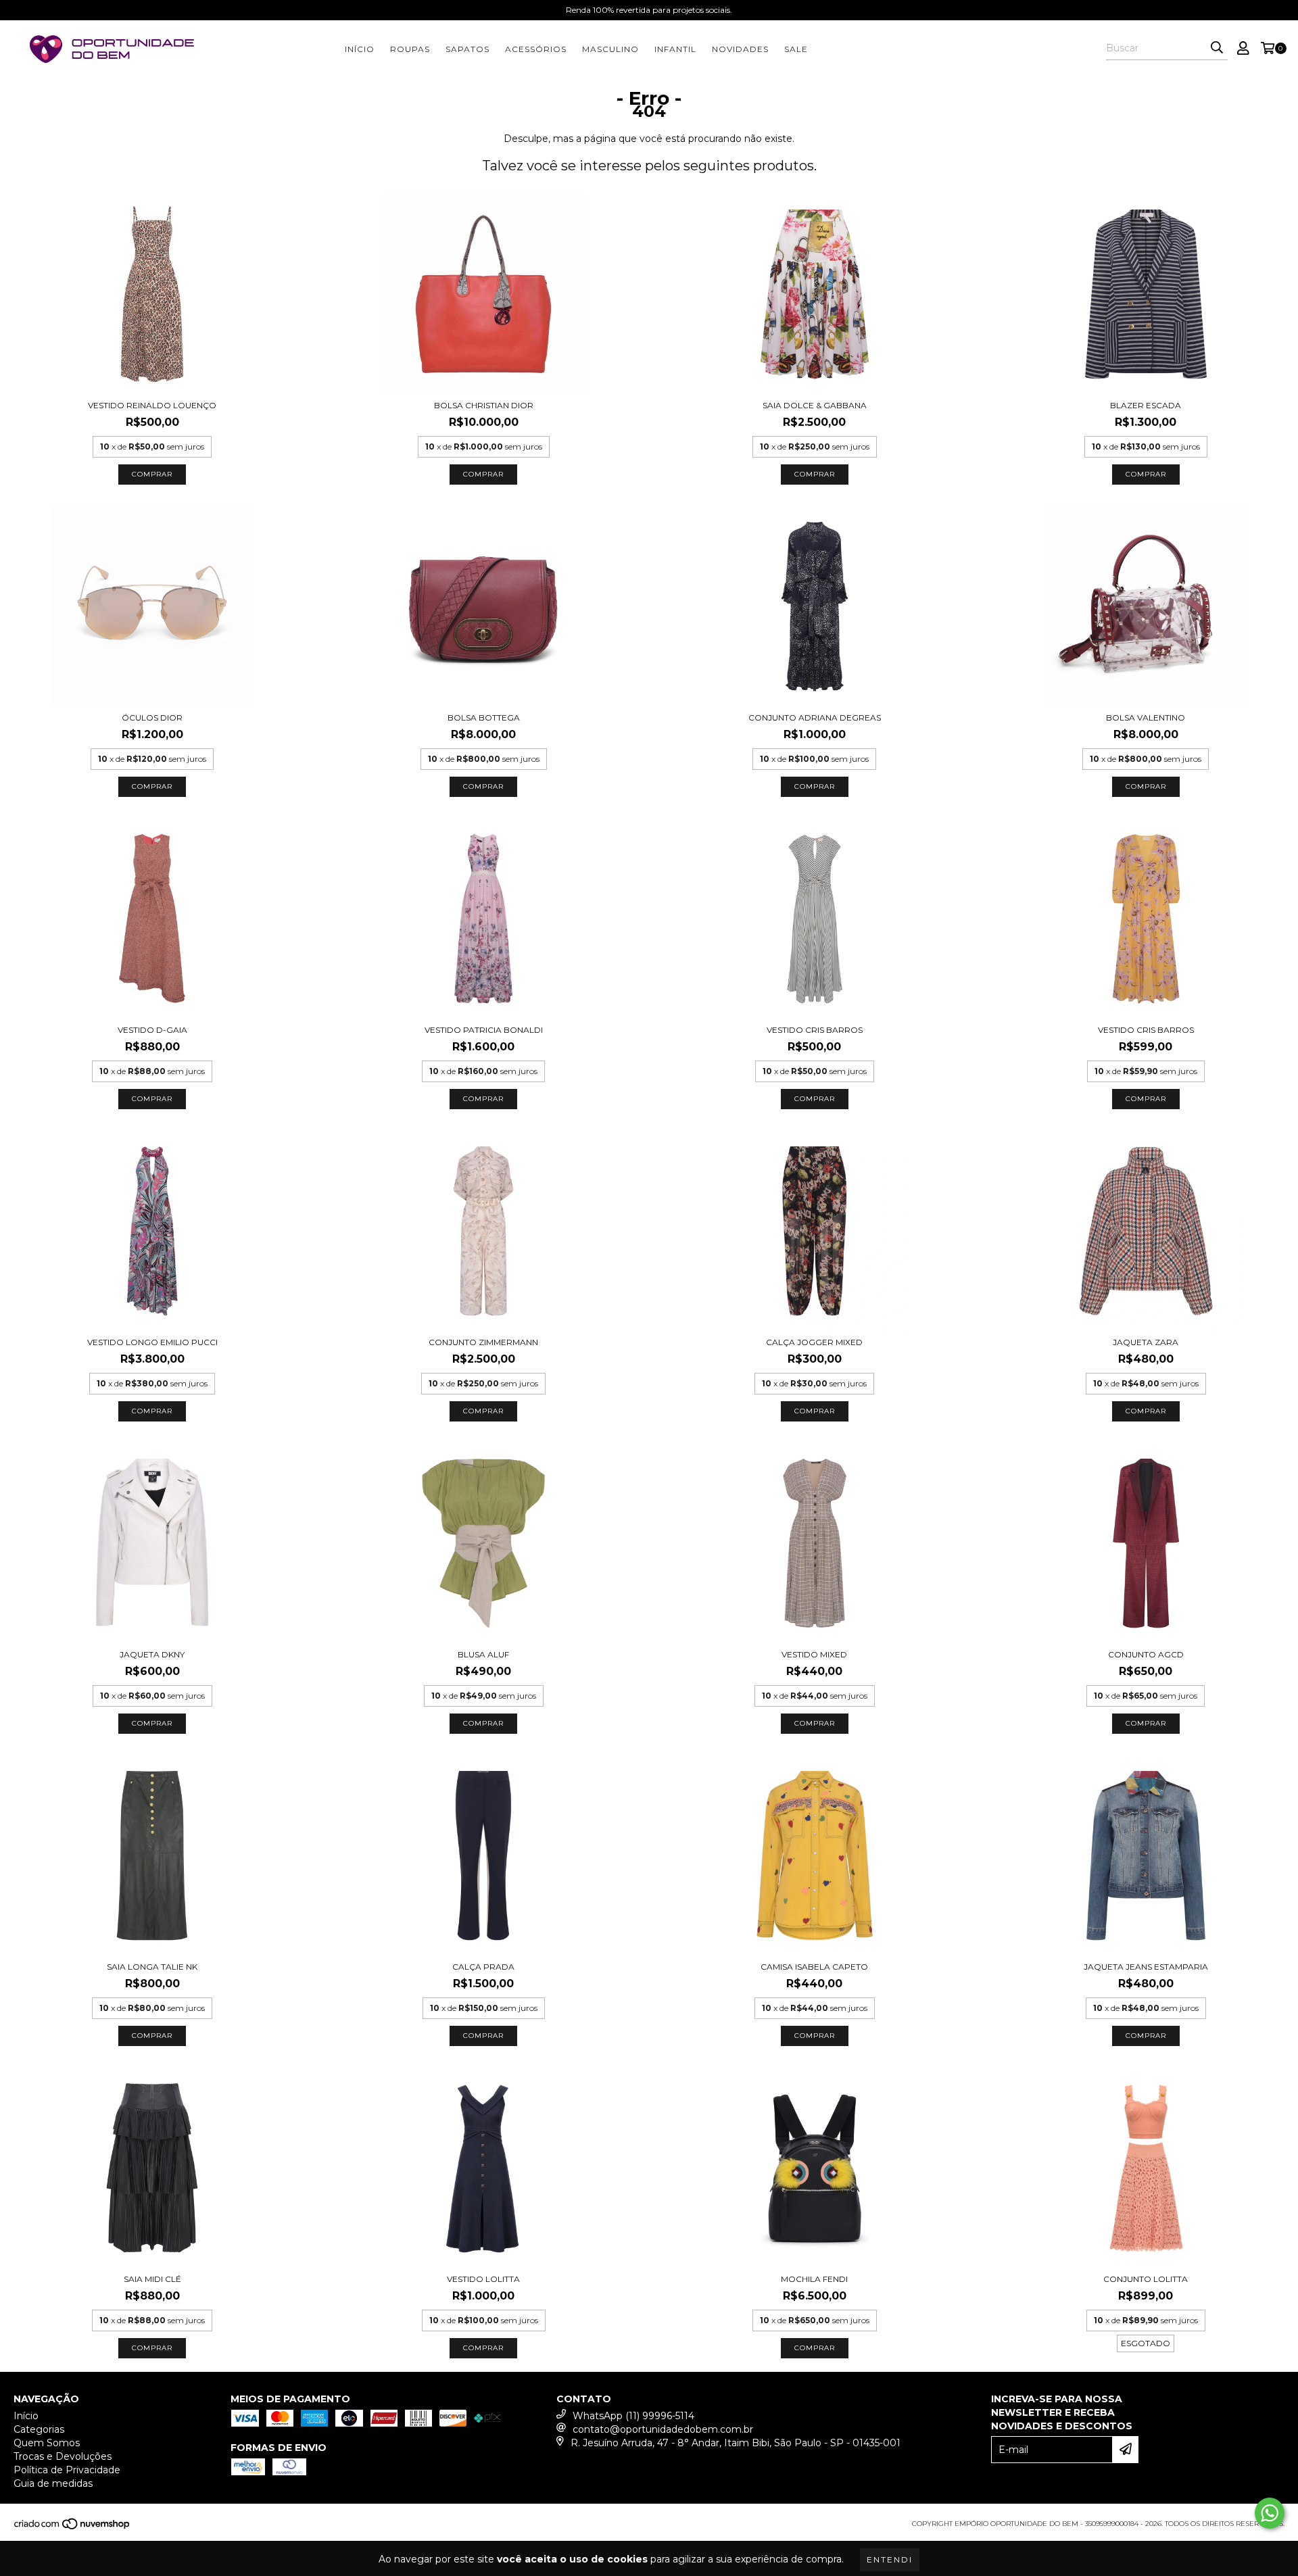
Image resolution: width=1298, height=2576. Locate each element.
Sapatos (467, 49)
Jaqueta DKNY (152, 1654)
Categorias (39, 2429)
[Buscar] (1217, 48)
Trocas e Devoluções (63, 2456)
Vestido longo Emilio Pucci (152, 1342)
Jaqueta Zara (1146, 1342)
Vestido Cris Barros (815, 1030)
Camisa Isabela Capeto (814, 1967)
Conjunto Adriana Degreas (815, 718)
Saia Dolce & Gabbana (815, 405)
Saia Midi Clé (152, 2279)
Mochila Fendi (814, 2279)
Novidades (740, 49)
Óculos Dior (152, 718)
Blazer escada (1146, 405)
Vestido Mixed (814, 1654)
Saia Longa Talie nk (152, 1967)
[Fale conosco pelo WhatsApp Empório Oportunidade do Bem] (1270, 2513)
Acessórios (536, 49)
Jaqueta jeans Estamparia (1146, 1967)
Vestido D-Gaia (152, 1030)
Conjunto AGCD (1146, 1654)
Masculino (610, 49)
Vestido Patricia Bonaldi (484, 1030)
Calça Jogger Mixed (814, 1342)
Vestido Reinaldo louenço (152, 405)
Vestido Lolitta (483, 2279)
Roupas (410, 49)
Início (360, 49)
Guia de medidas (53, 2483)
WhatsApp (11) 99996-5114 (633, 2416)
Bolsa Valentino (1146, 718)
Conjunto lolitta (1146, 2279)
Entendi (890, 2559)
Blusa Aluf (483, 1654)
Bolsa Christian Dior (484, 405)
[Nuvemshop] (73, 2528)
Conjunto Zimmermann (483, 1342)
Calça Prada (483, 1967)
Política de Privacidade (67, 2470)
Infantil (675, 49)
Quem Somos (47, 2443)
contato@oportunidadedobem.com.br (663, 2429)
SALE (796, 49)
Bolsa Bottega (484, 718)
